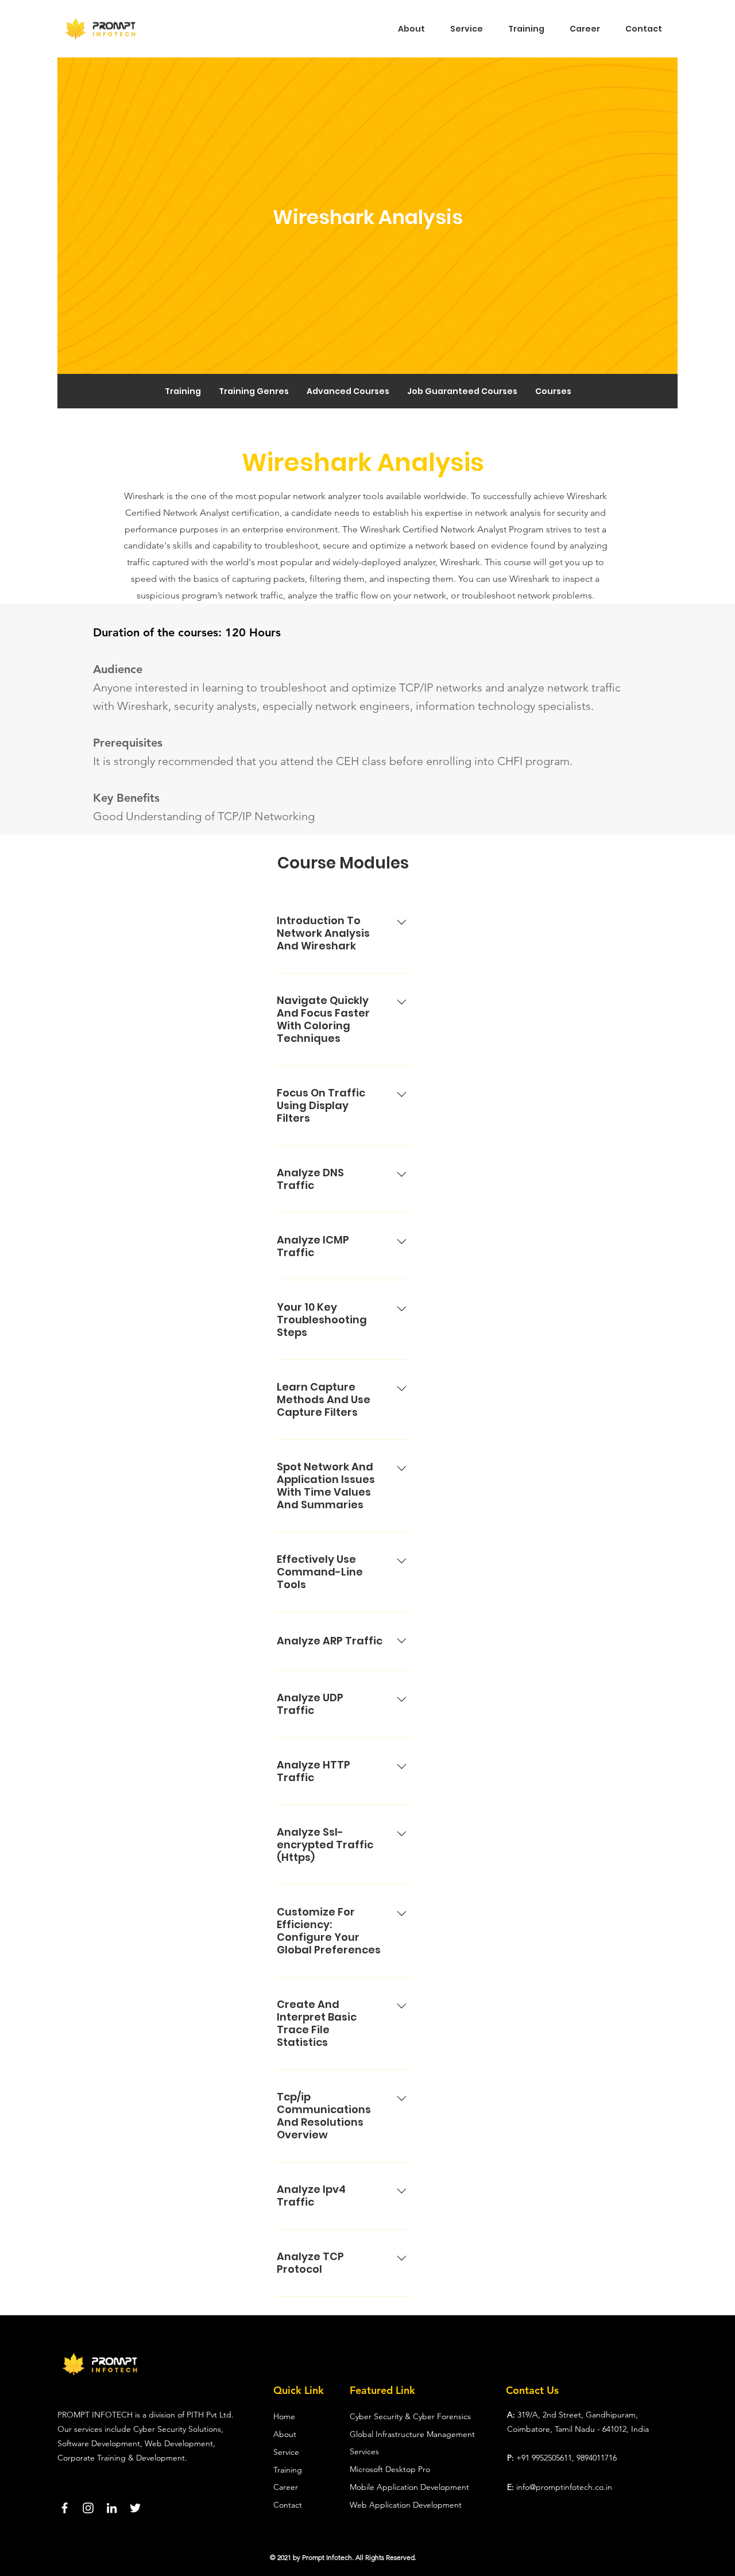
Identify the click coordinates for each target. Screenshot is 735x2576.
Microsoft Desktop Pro (390, 2469)
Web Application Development (406, 2505)
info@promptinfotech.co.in (564, 2487)
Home (284, 2416)
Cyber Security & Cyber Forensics (410, 2416)
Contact (289, 2505)
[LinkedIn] (112, 2508)
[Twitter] (135, 2508)
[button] (348, 391)
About (285, 2434)
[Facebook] (65, 2508)
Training (288, 2470)
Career (286, 2487)
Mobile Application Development (409, 2487)
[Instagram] (88, 2508)
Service (286, 2452)
